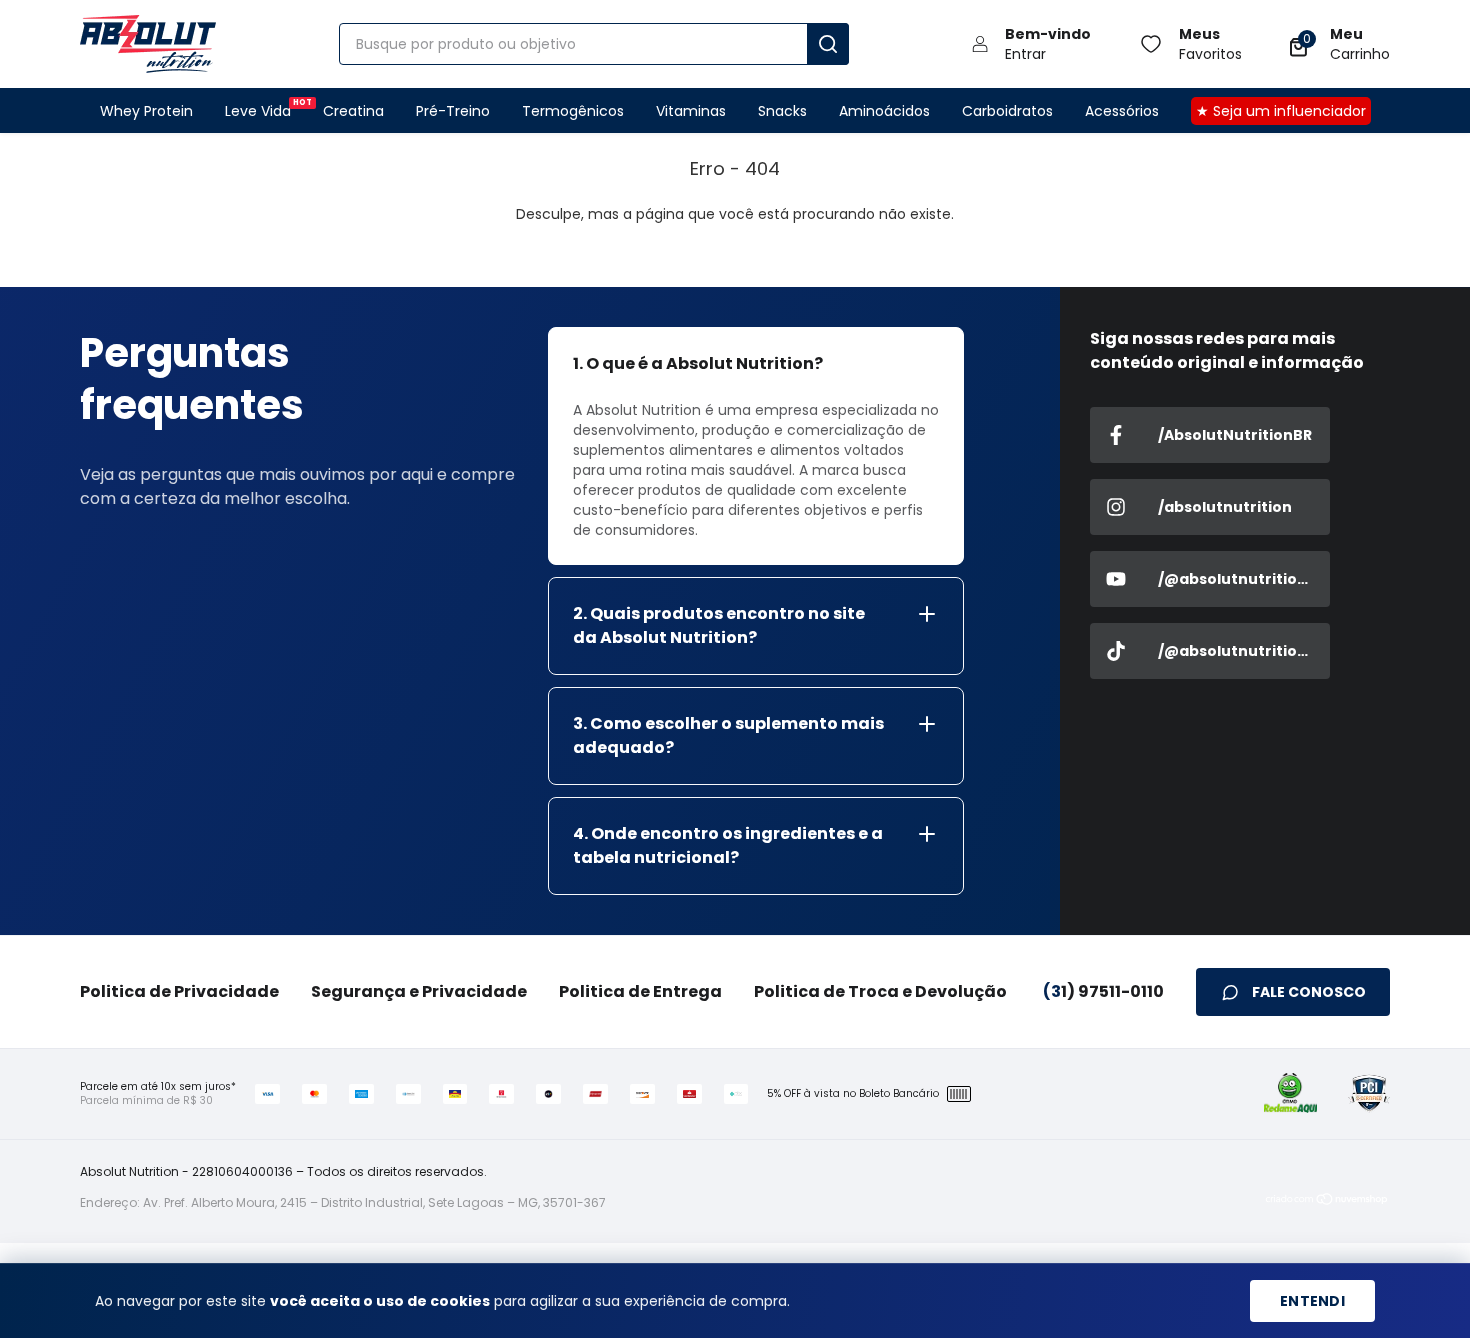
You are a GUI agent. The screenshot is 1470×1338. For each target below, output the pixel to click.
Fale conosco (1309, 992)
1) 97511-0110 (1103, 991)
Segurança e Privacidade (419, 991)
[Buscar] (828, 44)
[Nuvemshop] (1327, 1202)
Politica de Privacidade (179, 991)
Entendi (1312, 1301)
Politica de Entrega (640, 991)
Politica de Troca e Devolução (880, 991)
